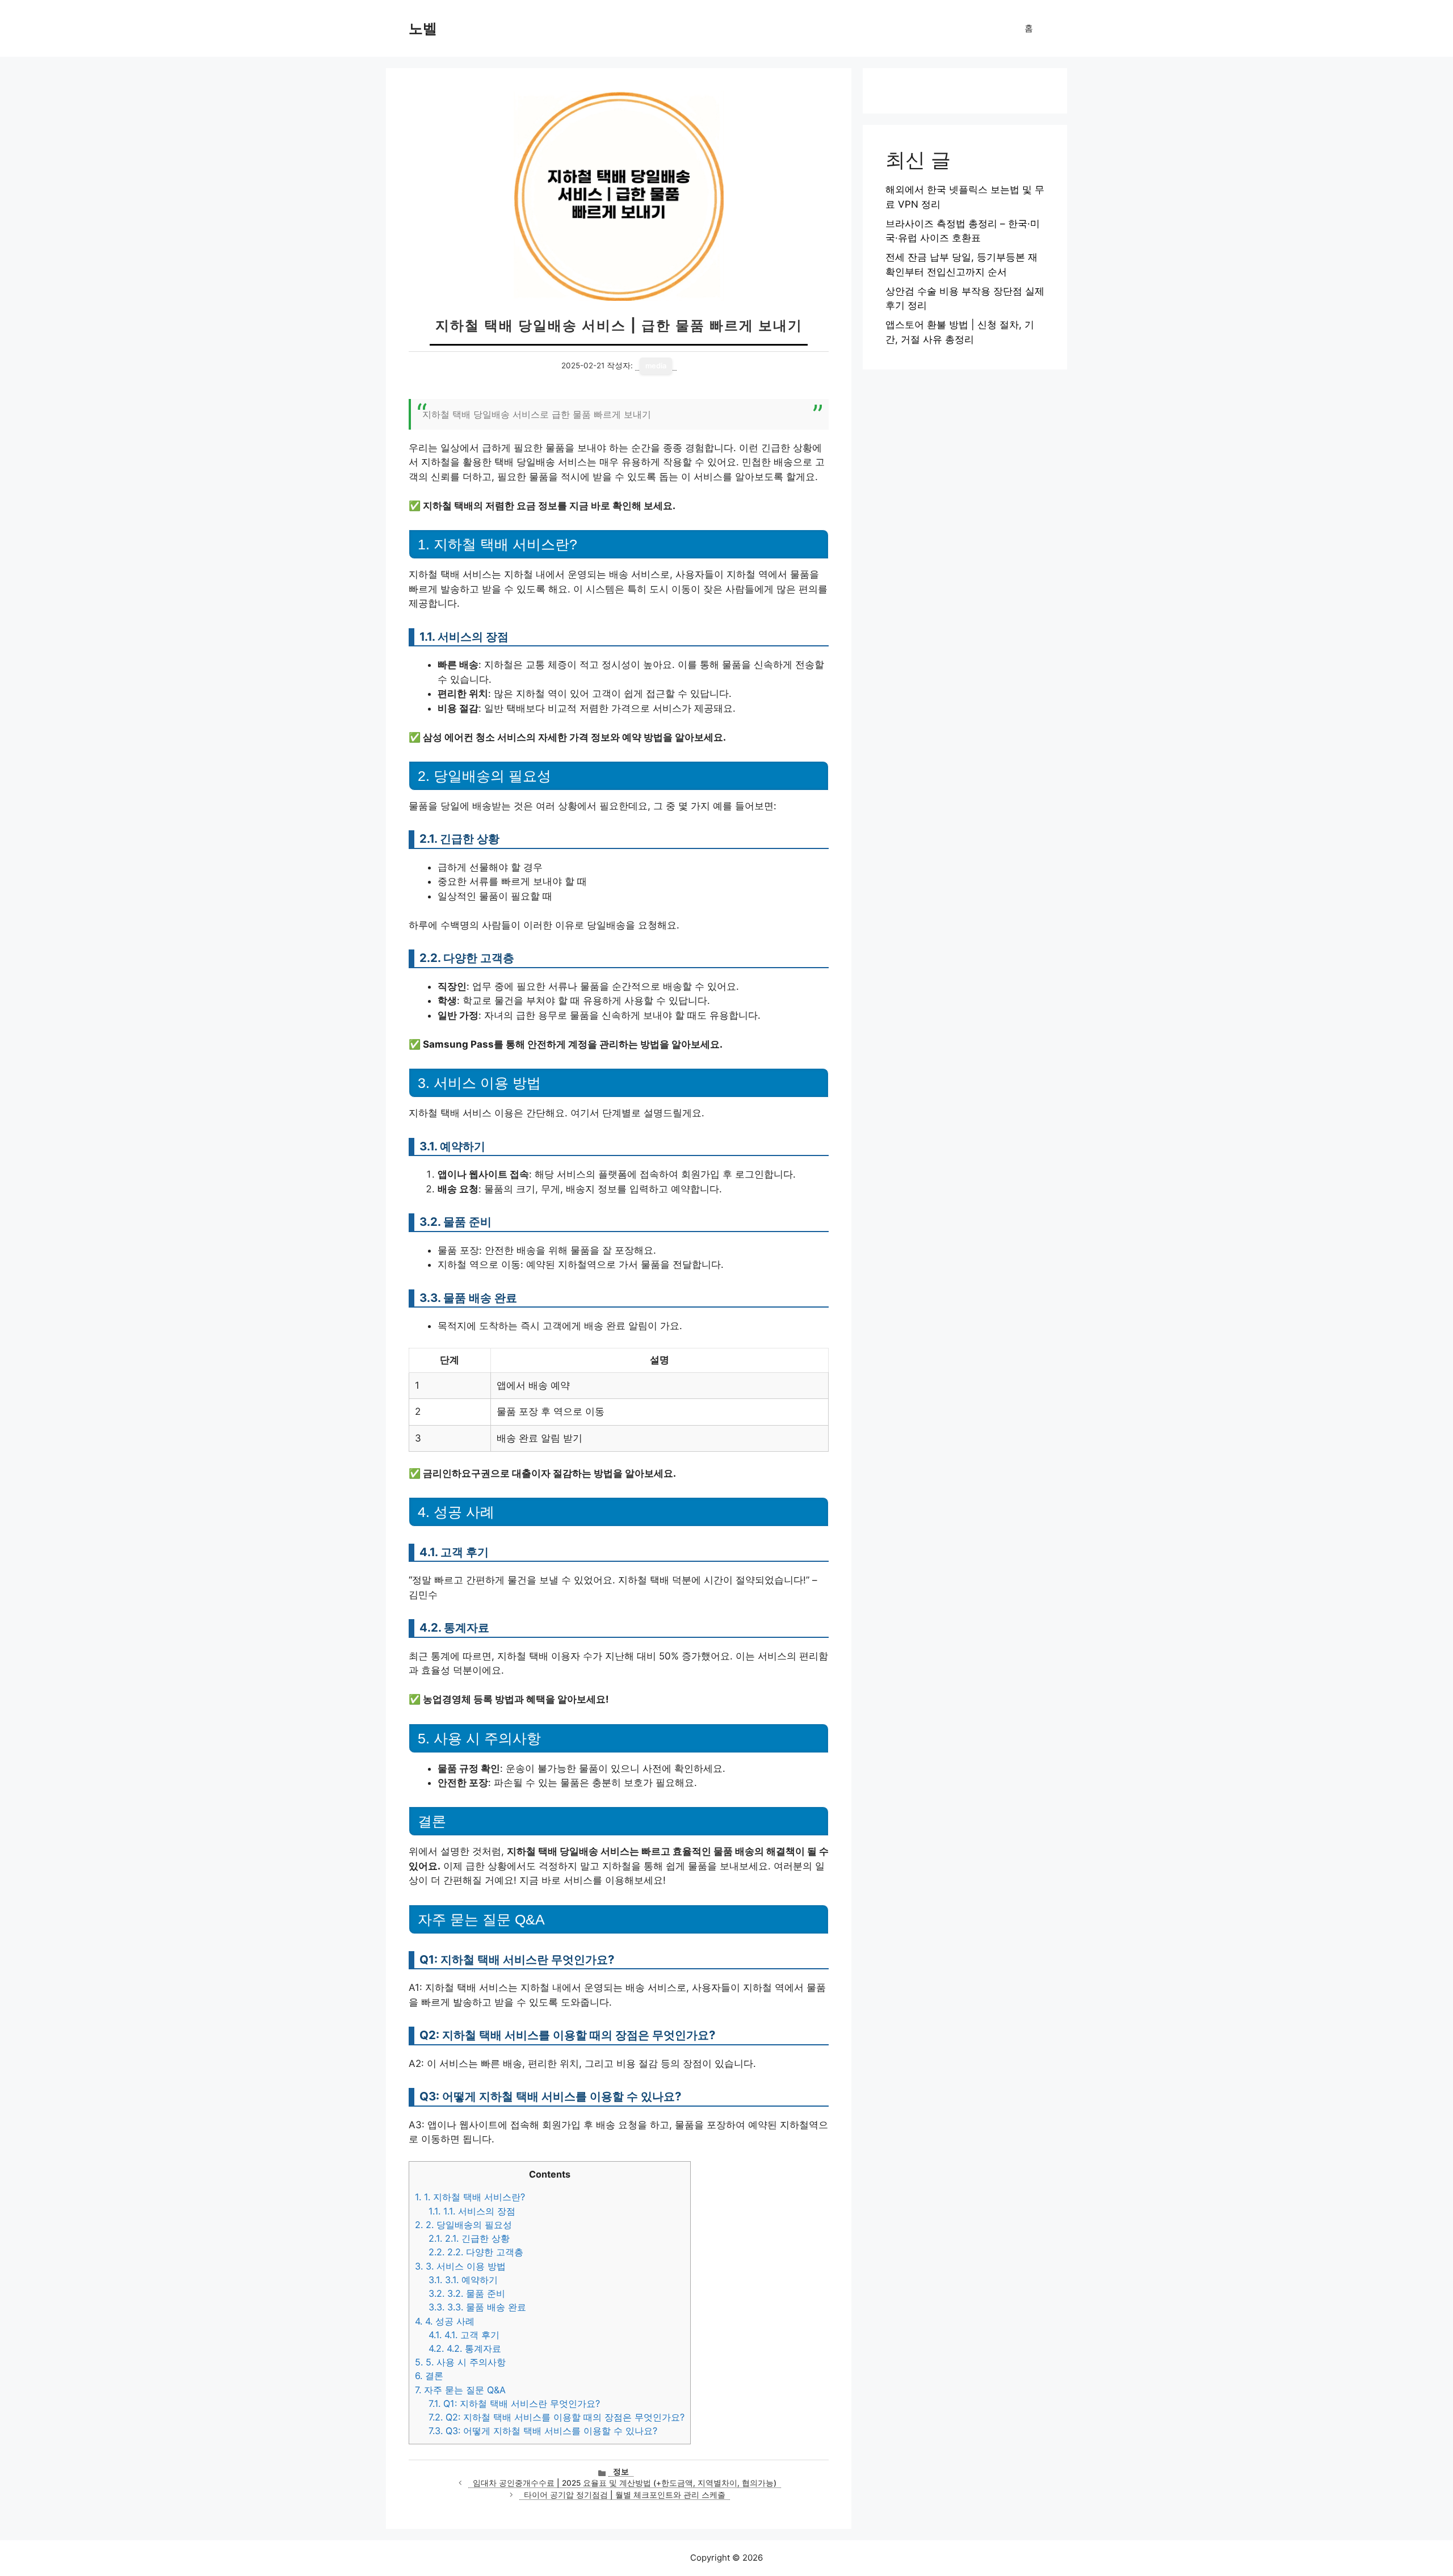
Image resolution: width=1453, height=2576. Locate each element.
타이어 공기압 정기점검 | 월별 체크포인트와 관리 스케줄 (625, 2495)
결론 (429, 2376)
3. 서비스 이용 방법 (460, 2266)
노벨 (423, 28)
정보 (621, 2472)
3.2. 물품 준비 (467, 2293)
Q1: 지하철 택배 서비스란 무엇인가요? (514, 2403)
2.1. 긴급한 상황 (469, 2238)
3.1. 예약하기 (463, 2280)
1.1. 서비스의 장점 (472, 2211)
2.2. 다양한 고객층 (476, 2252)
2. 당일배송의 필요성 (463, 2225)
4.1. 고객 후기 (464, 2335)
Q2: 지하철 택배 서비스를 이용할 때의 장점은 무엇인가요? (557, 2417)
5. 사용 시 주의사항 (460, 2362)
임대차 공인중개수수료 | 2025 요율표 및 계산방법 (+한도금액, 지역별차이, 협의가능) (625, 2483)
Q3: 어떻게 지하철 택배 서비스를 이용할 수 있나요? (543, 2431)
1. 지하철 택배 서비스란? (470, 2197)
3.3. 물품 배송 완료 (477, 2307)
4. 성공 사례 (445, 2321)
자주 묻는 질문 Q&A (460, 2390)
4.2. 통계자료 (465, 2348)
